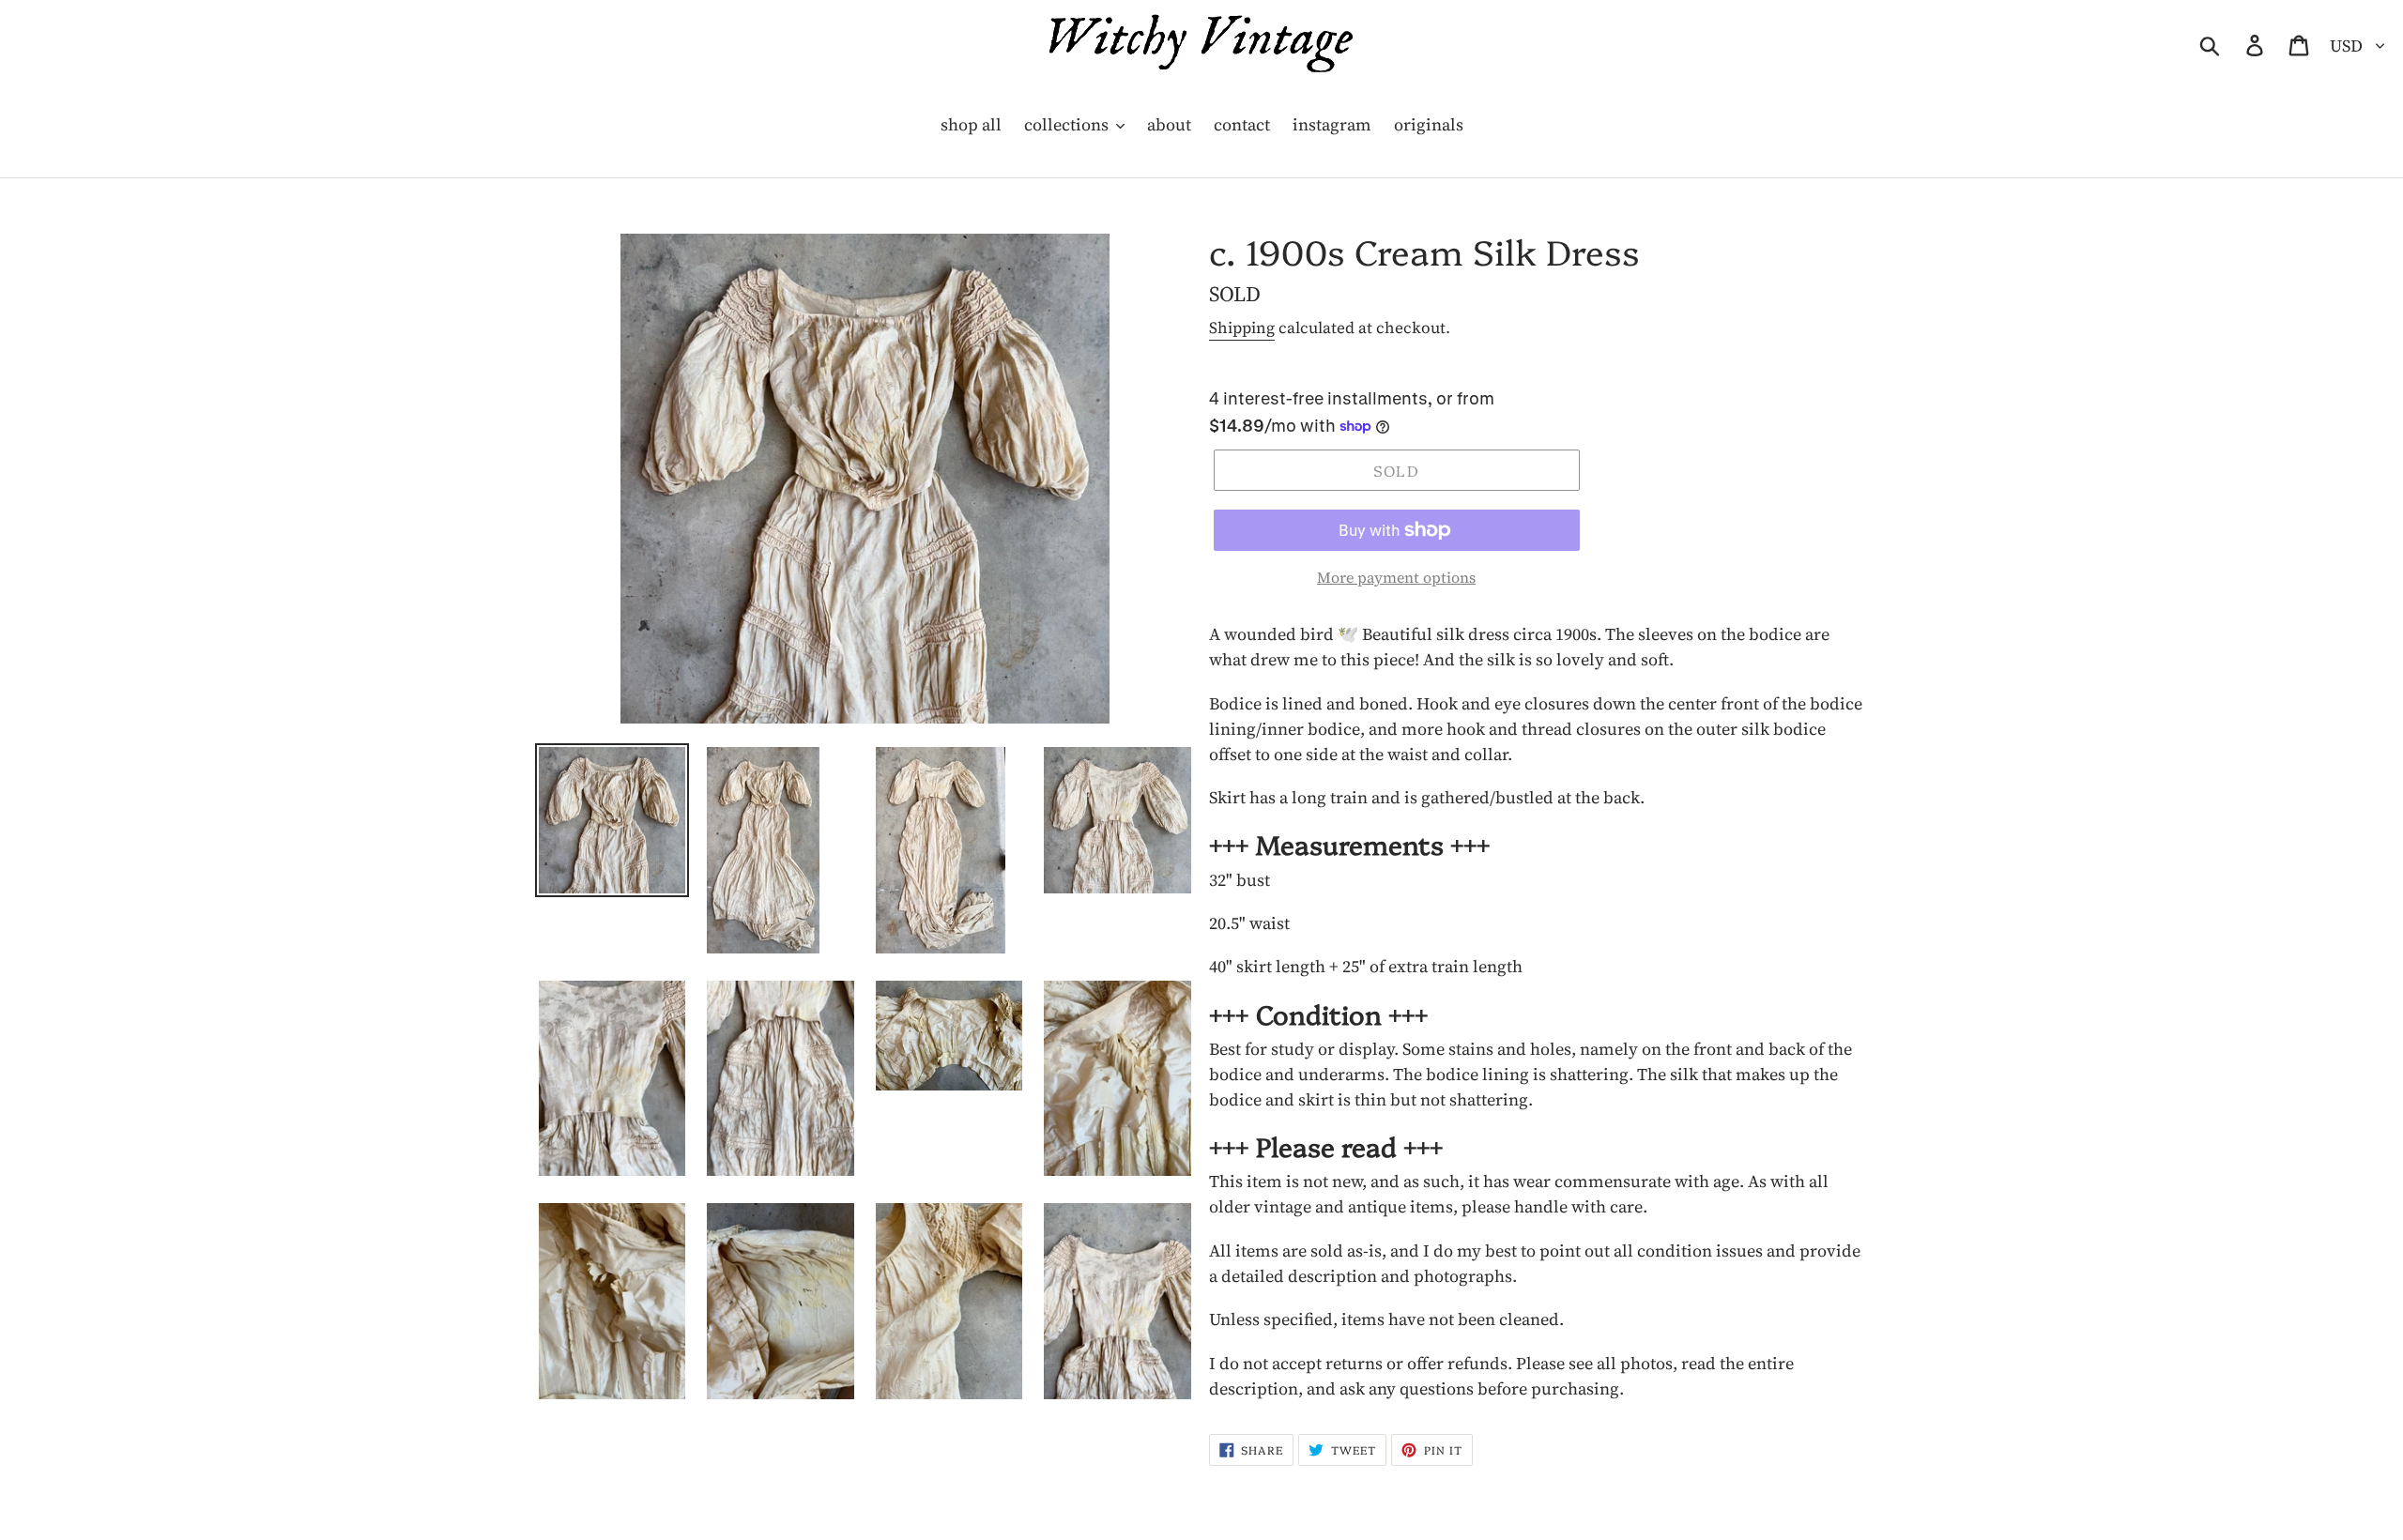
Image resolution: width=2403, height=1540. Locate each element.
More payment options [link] (1396, 577)
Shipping (1242, 328)
